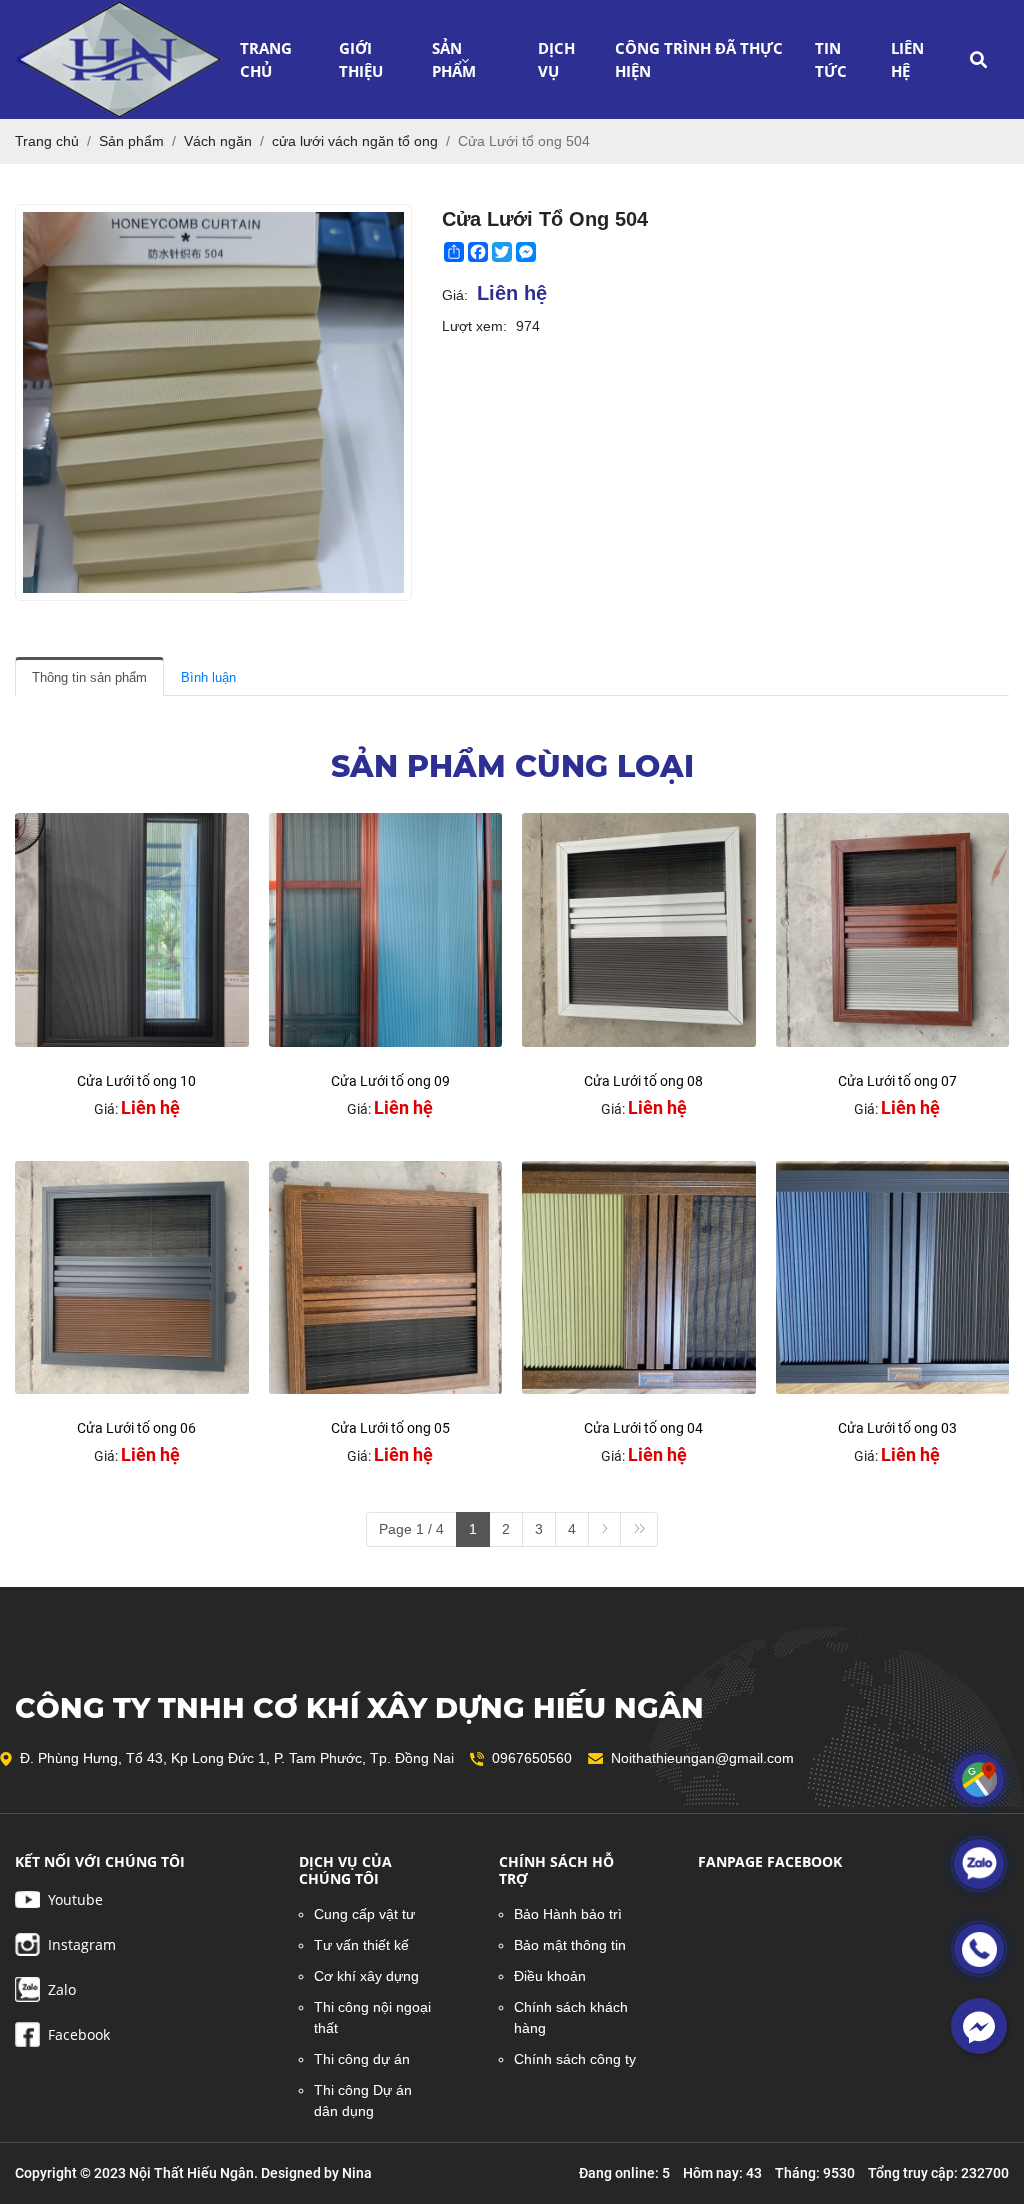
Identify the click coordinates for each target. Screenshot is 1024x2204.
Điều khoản (550, 1976)
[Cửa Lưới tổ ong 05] (386, 1278)
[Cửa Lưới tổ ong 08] (639, 930)
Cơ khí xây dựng (366, 1976)
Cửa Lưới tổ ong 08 (643, 1081)
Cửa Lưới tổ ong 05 (390, 1428)
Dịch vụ (556, 59)
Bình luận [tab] (208, 677)
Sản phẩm (454, 59)
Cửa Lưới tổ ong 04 (643, 1428)
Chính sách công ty (575, 2059)
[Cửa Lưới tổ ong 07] (893, 930)
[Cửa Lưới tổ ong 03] (893, 1278)
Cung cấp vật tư (364, 1914)
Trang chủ (266, 59)
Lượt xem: (474, 326)
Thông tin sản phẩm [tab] (89, 677)
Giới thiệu (361, 59)
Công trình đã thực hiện (699, 59)
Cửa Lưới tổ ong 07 (897, 1081)
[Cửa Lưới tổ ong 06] (132, 1278)
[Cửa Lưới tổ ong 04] (639, 1278)
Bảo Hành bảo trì (568, 1914)
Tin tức (831, 59)
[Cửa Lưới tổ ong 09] (386, 930)
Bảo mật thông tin (570, 1945)
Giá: (455, 295)
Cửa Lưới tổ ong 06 (136, 1428)
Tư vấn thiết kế (361, 1945)
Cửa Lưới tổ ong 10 (136, 1081)
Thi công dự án (362, 2059)
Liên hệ (907, 59)
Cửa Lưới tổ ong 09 (390, 1081)
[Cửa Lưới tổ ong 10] (132, 930)
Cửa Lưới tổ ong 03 (897, 1428)
